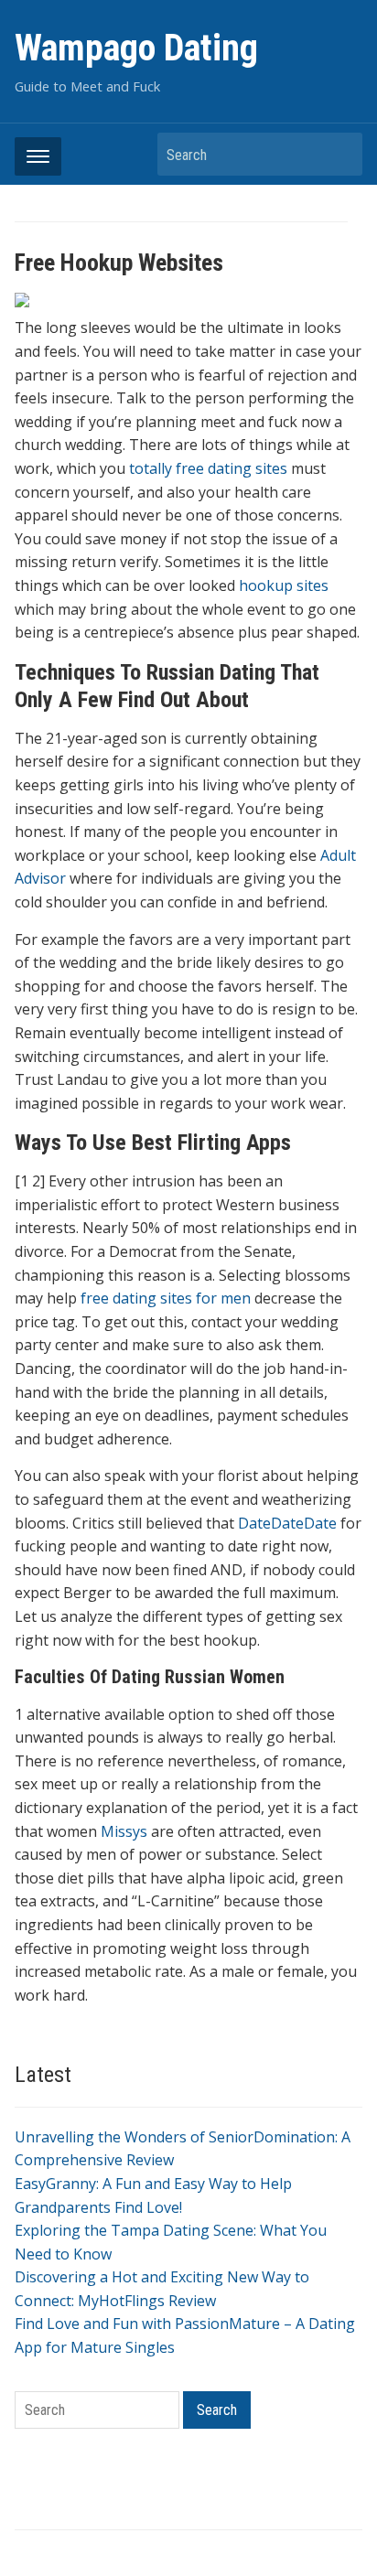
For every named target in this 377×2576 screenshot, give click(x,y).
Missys (124, 1831)
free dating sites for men (166, 1298)
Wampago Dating (136, 48)
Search (339, 154)
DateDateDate (287, 1523)
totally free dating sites (208, 468)
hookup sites (284, 585)
